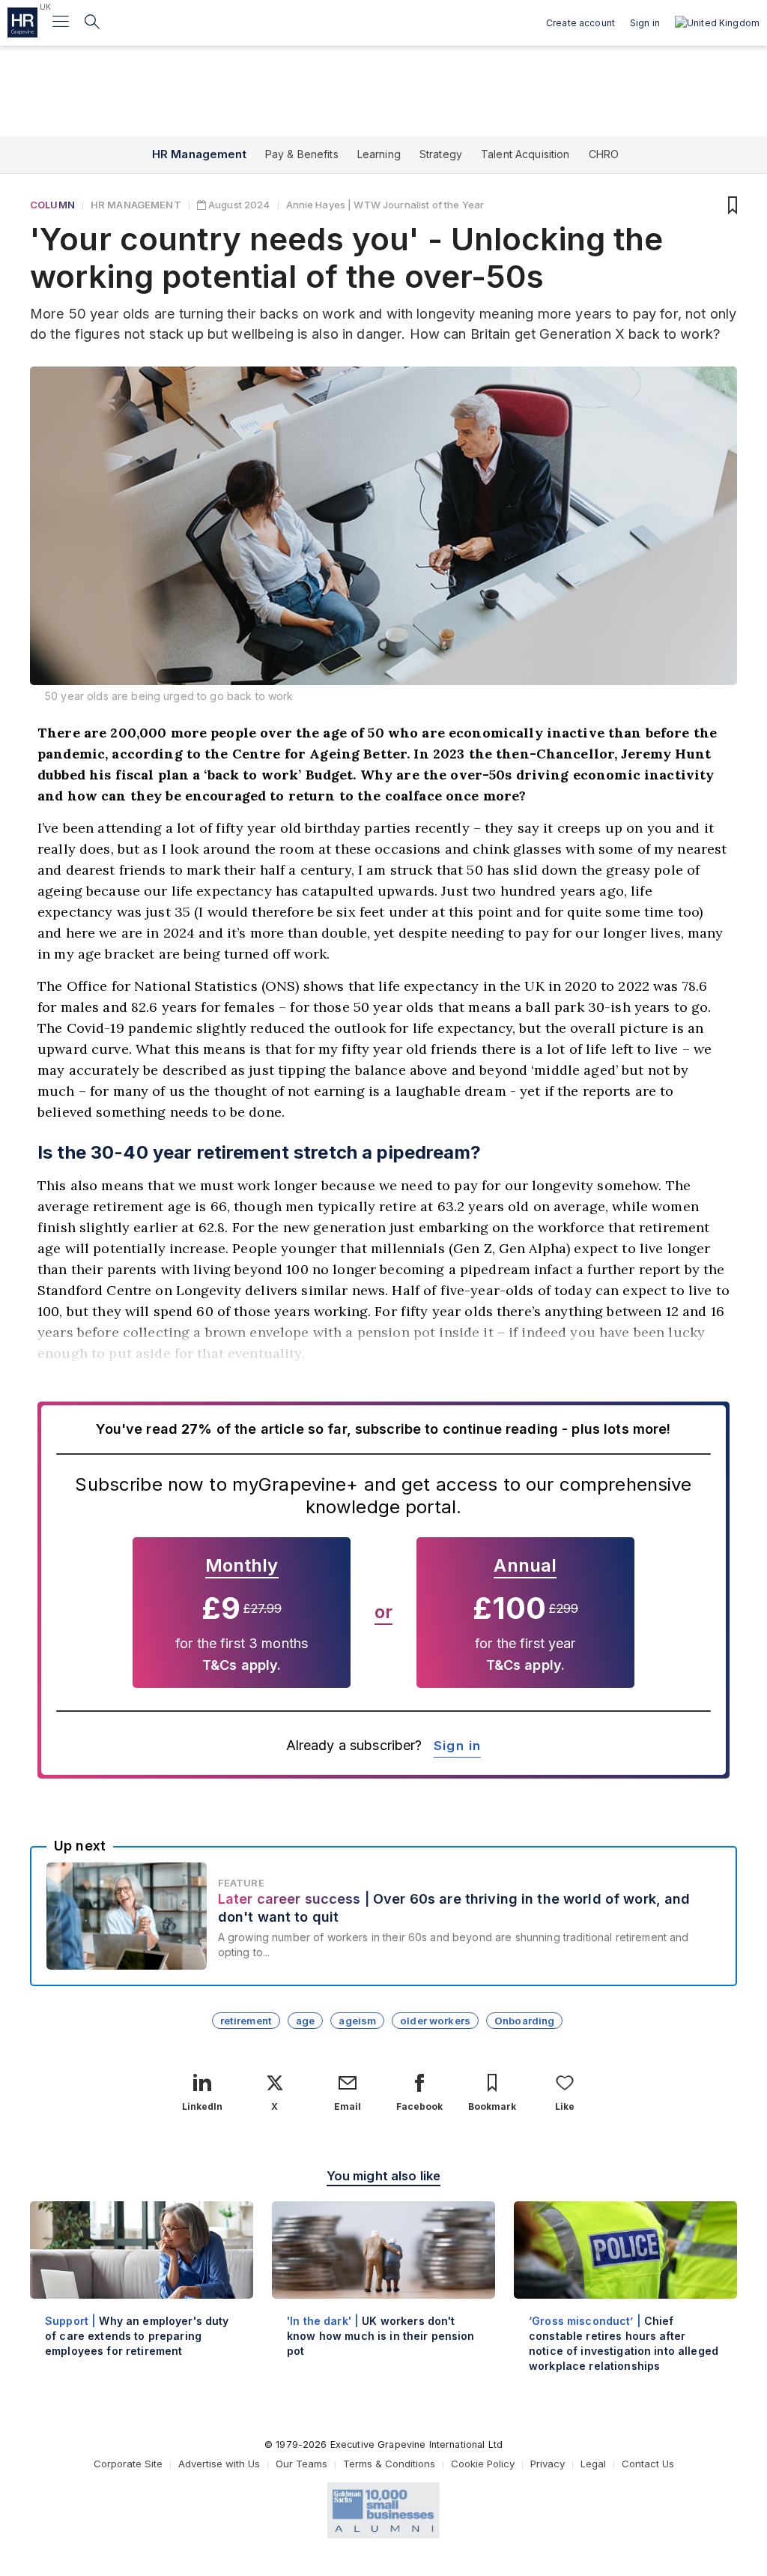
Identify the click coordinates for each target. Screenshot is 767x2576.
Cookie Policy (483, 2464)
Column (52, 205)
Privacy (548, 2464)
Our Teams (301, 2464)
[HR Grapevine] (22, 22)
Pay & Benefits (302, 154)
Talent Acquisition (525, 154)
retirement (246, 2021)
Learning (379, 154)
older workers (435, 2021)
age (305, 2021)
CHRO (604, 154)
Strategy (441, 154)
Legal (593, 2464)
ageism (357, 2021)
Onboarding (524, 2021)
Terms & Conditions (389, 2464)
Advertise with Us (219, 2464)
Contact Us (648, 2464)
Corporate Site (128, 2464)
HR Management (199, 154)
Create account (580, 23)
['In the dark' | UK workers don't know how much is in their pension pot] (383, 2292)
